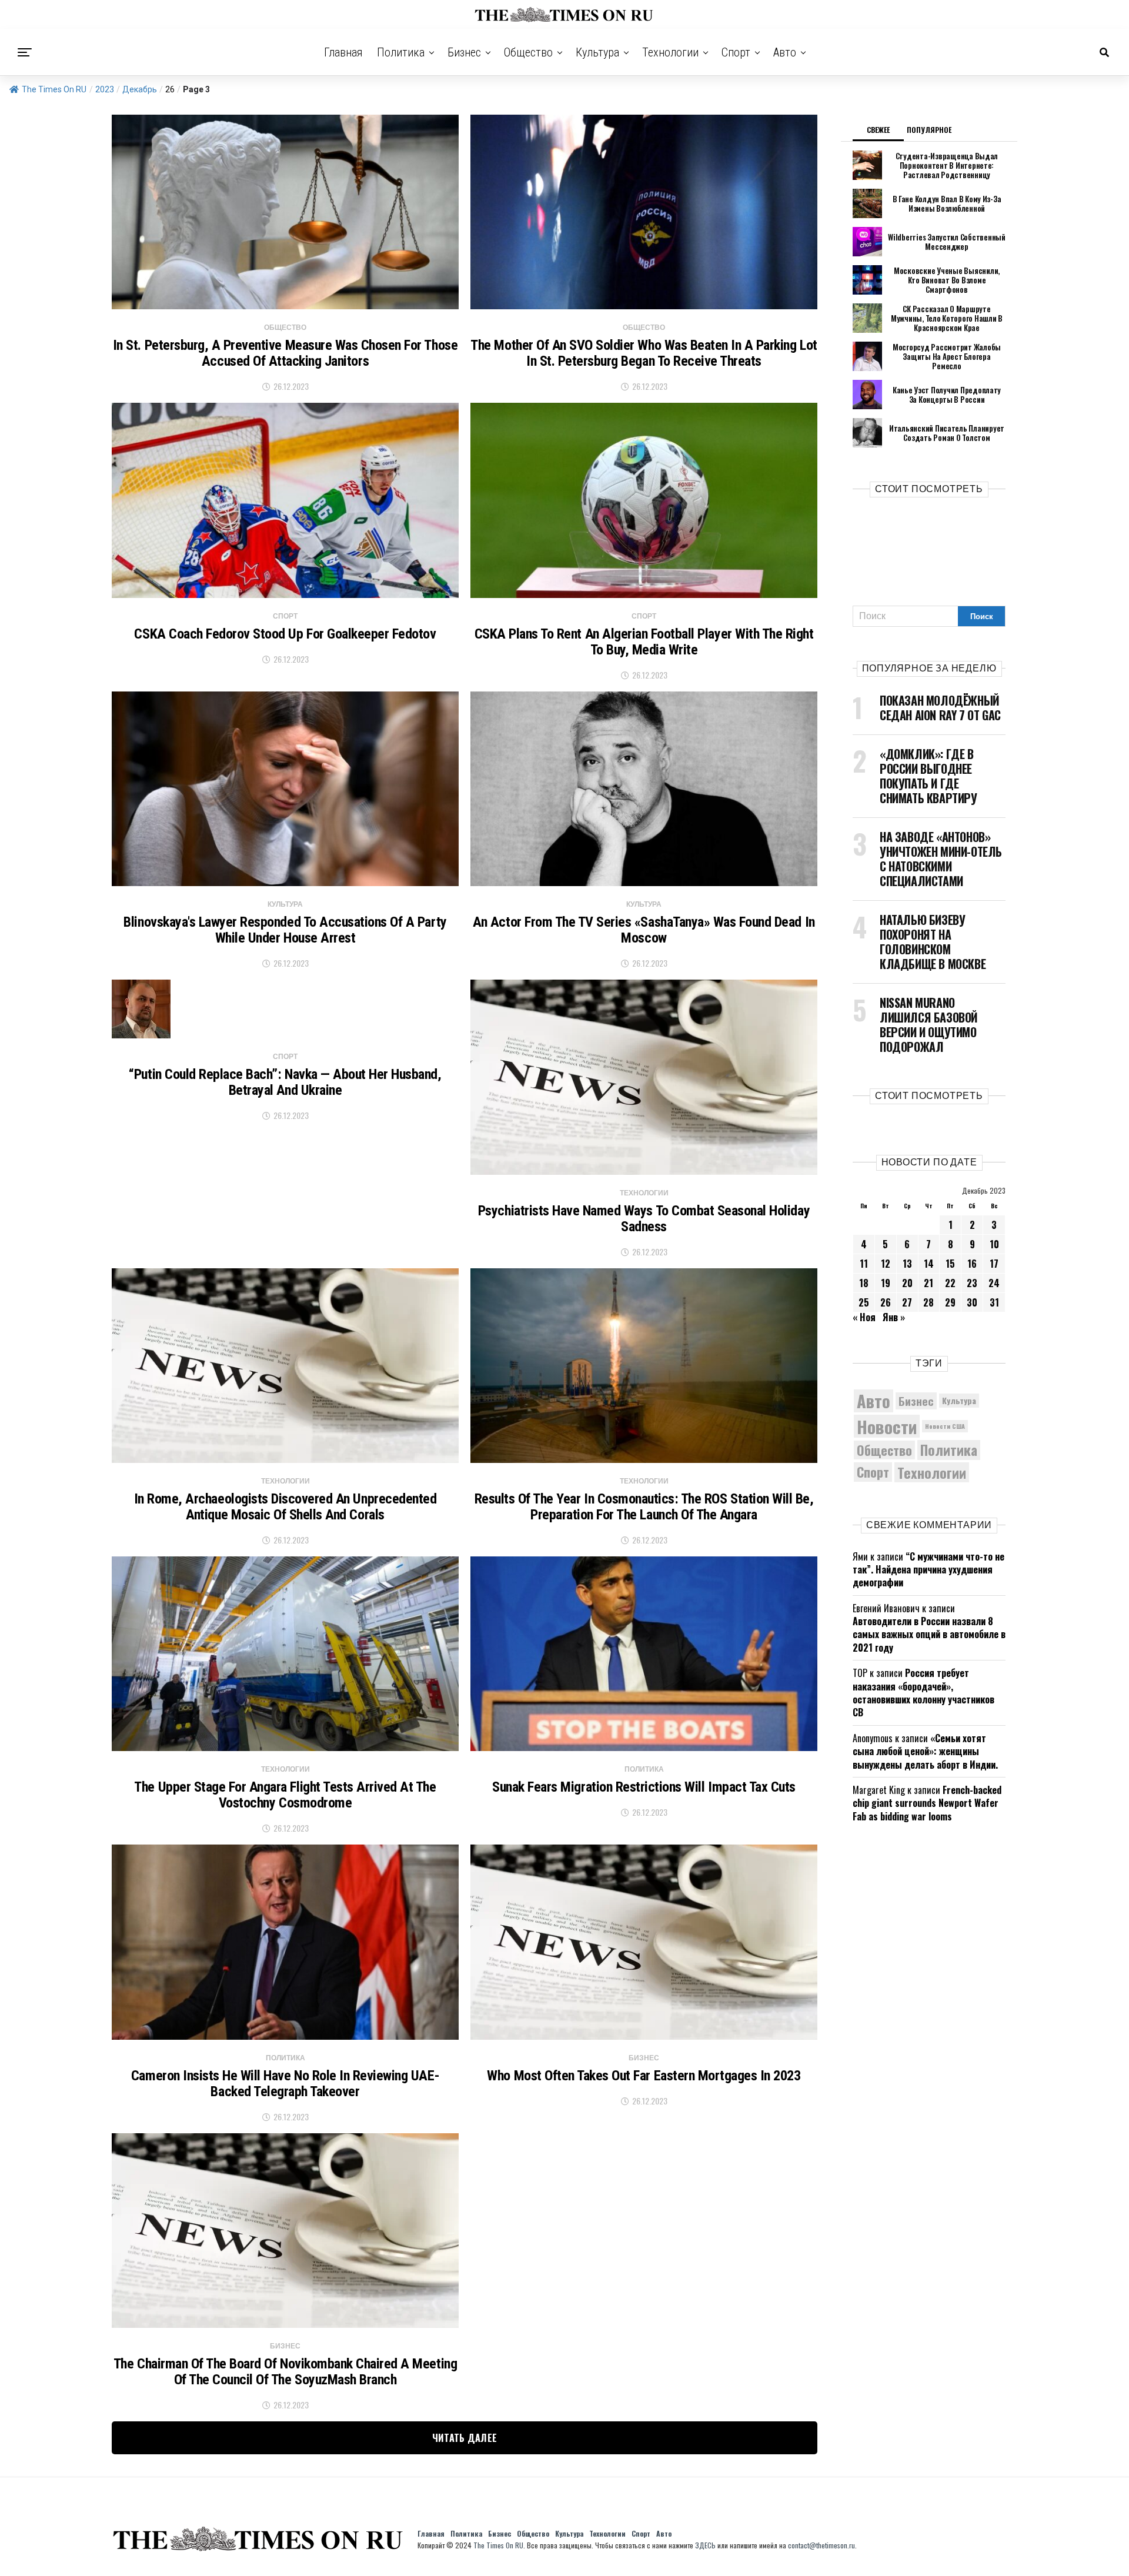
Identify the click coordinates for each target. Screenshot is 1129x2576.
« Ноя (864, 1317)
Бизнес (464, 52)
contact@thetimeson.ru (821, 2545)
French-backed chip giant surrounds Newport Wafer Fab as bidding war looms (927, 1803)
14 (929, 1264)
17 (994, 1264)
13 (907, 1264)
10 (994, 1244)
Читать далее (465, 2438)
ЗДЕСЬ (705, 2545)
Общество (528, 52)
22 (950, 1283)
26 (886, 1302)
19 (886, 1283)
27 (907, 1302)
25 (864, 1302)
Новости (887, 1426)
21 (928, 1283)
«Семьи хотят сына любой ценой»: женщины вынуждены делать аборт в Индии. (925, 1751)
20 (907, 1283)
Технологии (670, 52)
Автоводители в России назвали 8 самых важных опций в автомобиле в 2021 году (929, 1634)
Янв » (894, 1317)
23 (972, 1283)
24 (994, 1283)
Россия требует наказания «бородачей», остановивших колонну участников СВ (923, 1693)
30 (972, 1302)
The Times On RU (54, 89)
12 (886, 1264)
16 (972, 1264)
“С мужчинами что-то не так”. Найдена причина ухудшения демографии (928, 1570)
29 (950, 1302)
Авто (785, 52)
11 (864, 1264)
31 (994, 1302)
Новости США (945, 1426)
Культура (597, 52)
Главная (343, 52)
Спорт (736, 52)
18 (864, 1283)
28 (928, 1302)
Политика (401, 52)
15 (950, 1264)
